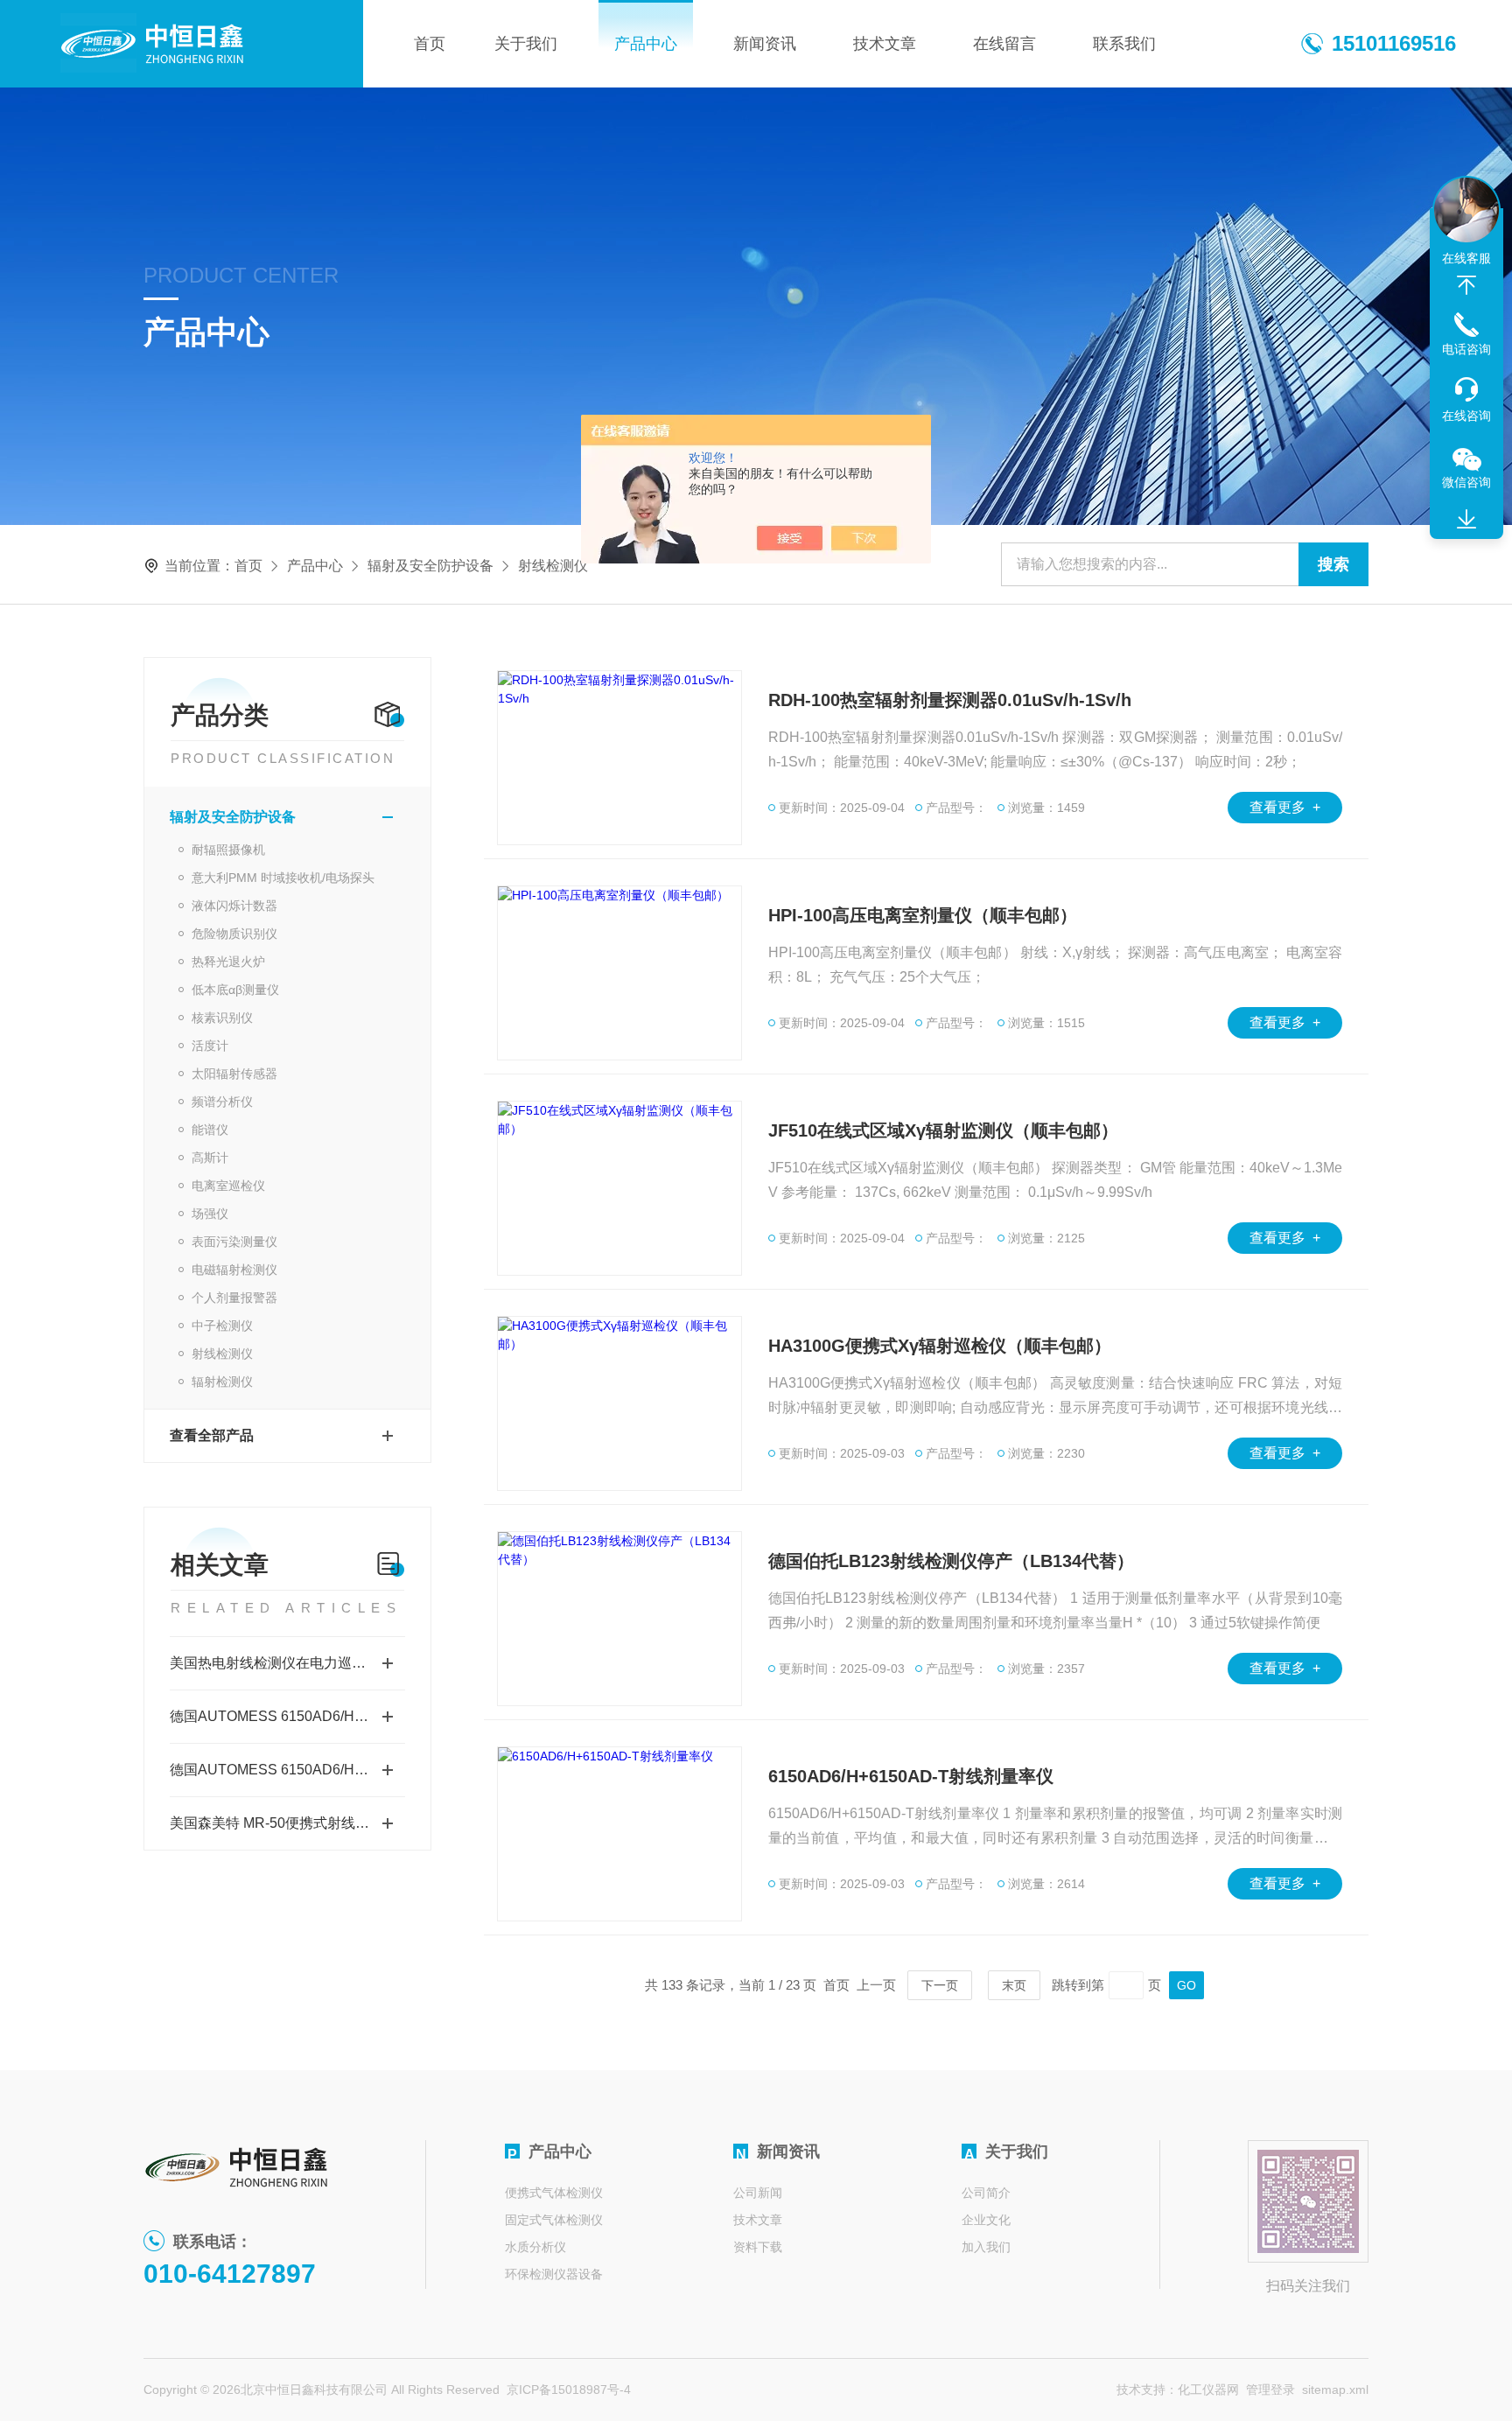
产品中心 (646, 44)
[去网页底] (1466, 520)
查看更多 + (1285, 807)
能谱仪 (210, 1130)
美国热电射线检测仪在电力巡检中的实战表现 (287, 1663)
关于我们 (526, 44)
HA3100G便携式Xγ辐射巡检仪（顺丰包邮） (940, 1346)
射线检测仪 (222, 1354)
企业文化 (986, 2220)
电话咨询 (1466, 349)
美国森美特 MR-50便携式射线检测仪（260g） (287, 1823)
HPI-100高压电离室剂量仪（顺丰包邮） (923, 915)
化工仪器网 (1208, 2390)
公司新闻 (758, 2193)
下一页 (940, 1985)
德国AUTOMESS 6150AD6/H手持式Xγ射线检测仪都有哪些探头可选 (287, 1770)
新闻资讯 (765, 44)
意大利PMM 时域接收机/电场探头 (283, 878)
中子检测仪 (222, 1326)
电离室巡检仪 (228, 1186)
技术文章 (885, 44)
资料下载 (758, 2247)
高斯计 (210, 1158)
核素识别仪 (222, 1018)
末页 (1014, 1985)
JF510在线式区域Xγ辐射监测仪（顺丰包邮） (943, 1130)
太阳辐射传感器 (234, 1074)
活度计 (210, 1046)
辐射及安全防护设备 (430, 566)
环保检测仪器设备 (554, 2274)
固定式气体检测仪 (554, 2220)
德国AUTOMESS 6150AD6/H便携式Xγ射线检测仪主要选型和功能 (287, 1716)
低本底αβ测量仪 (235, 990)
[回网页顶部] (1466, 285)
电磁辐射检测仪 (234, 1270)
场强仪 (210, 1214)
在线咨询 (1466, 416)
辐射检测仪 (222, 1382)
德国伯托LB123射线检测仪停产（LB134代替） (951, 1561)
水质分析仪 (535, 2247)
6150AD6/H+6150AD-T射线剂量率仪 (911, 1776)
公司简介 (986, 2193)
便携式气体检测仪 (554, 2193)
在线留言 (1004, 44)
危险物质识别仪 (234, 934)
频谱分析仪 (222, 1102)
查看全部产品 (212, 1435)
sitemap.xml (1335, 2390)
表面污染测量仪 (234, 1242)
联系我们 (1124, 44)
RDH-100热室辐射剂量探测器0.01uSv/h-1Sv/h (950, 700)
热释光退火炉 (228, 962)
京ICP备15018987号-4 (569, 2390)
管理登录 (1270, 2390)
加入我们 (986, 2247)
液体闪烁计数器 (234, 906)
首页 (430, 44)
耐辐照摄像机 (228, 850)
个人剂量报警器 (234, 1298)
